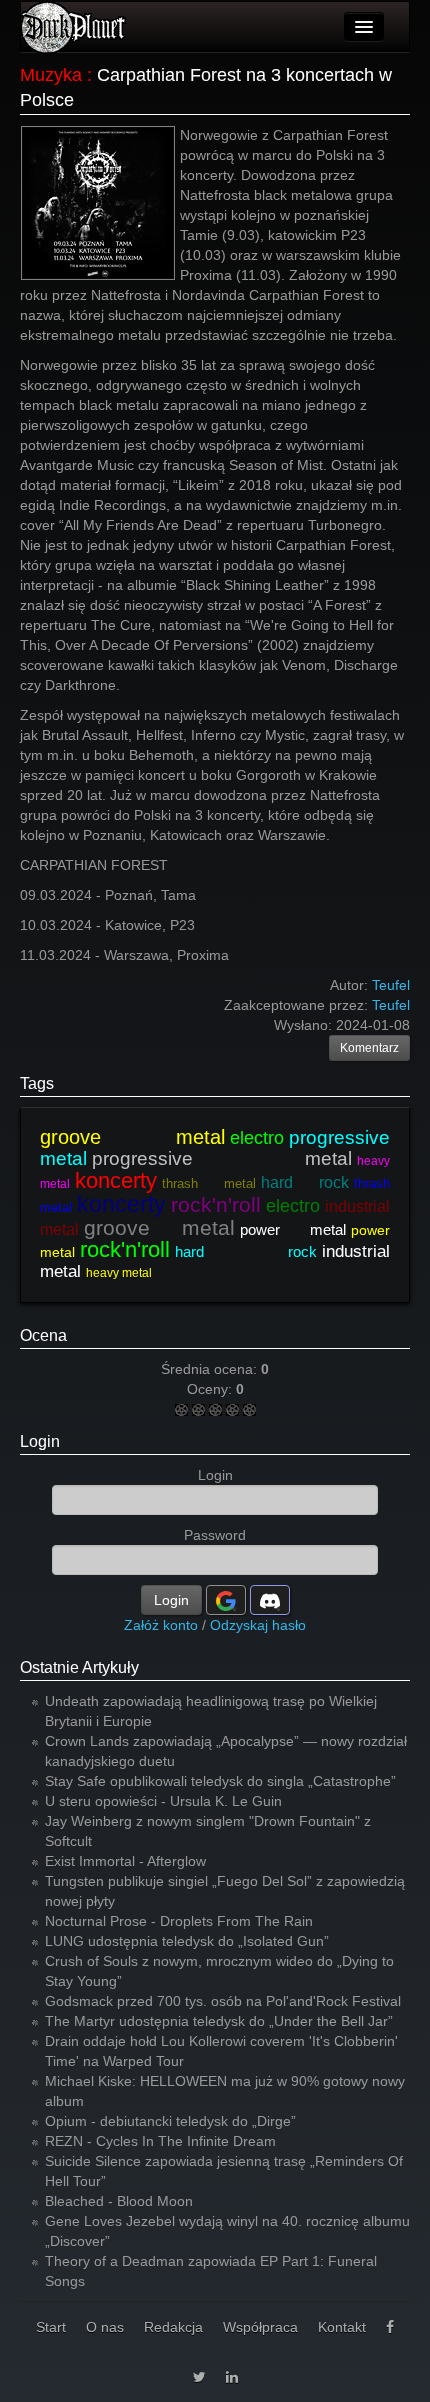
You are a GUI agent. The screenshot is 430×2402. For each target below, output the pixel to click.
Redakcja (173, 2327)
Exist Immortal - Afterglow (125, 1861)
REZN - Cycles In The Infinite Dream (160, 2141)
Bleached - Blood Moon (119, 2201)
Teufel (391, 1005)
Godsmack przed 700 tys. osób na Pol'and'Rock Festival (223, 2001)
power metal (293, 1229)
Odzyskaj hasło (258, 1625)
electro (257, 1138)
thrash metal (209, 1183)
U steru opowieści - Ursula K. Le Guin (163, 1801)
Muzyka (51, 75)
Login (40, 1441)
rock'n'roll (216, 1204)
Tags (37, 1083)
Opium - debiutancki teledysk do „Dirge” (170, 2121)
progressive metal (222, 1158)
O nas (105, 2327)
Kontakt (342, 2327)
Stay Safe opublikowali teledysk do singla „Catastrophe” (220, 1781)
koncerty (116, 1180)
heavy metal (119, 1273)
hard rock (305, 1182)
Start (51, 2327)
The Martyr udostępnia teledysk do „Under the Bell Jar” (219, 2021)
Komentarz (369, 1048)
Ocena (43, 1335)
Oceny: (211, 1389)
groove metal (132, 1137)
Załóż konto (161, 1625)
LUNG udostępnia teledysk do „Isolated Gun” (187, 1941)
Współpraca (260, 2327)
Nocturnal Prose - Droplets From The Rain (179, 1921)
